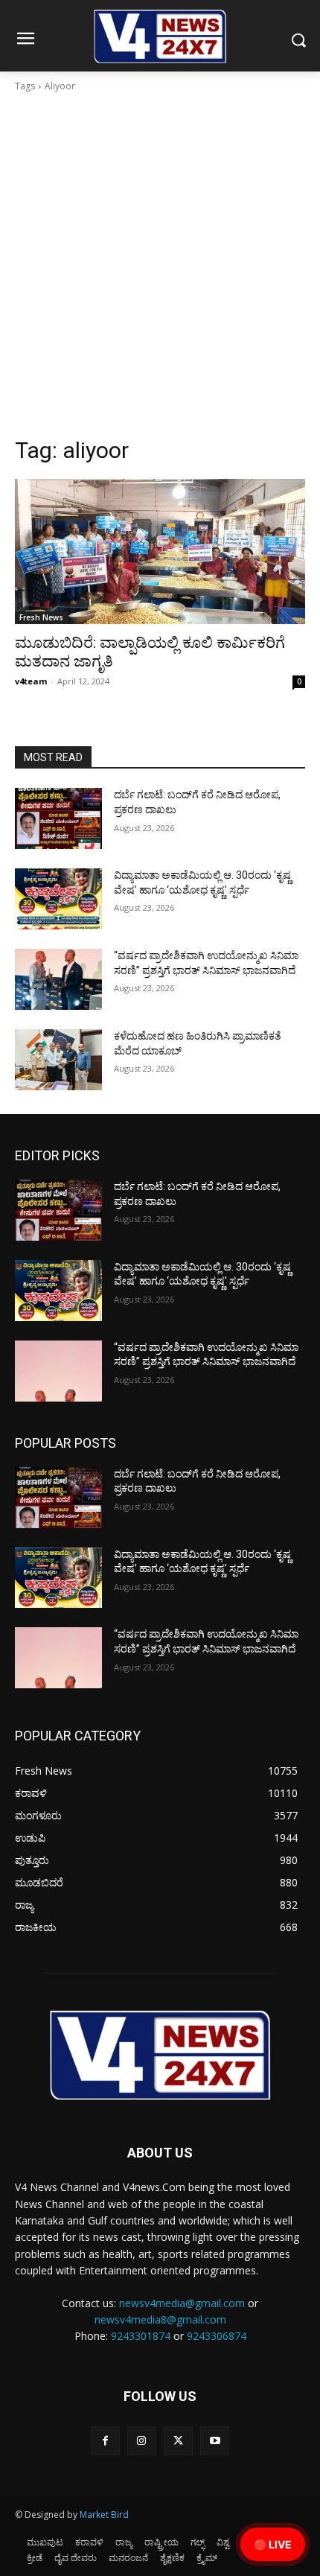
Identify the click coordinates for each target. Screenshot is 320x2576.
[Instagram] (142, 2441)
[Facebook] (105, 2441)
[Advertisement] (160, 269)
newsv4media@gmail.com (182, 2303)
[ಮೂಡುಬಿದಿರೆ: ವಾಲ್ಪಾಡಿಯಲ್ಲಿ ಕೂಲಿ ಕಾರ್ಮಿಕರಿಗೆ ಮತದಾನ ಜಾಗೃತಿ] (160, 551)
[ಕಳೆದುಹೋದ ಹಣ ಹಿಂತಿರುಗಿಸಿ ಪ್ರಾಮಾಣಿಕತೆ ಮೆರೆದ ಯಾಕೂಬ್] (58, 1060)
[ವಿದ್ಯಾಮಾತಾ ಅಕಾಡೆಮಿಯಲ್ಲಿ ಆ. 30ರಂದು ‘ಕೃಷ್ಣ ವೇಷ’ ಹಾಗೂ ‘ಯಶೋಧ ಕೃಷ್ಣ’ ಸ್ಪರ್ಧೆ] (58, 899)
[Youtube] (215, 2441)
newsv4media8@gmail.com (160, 2319)
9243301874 (141, 2336)
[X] (178, 2441)
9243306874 (217, 2336)
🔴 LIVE (273, 2544)
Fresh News (41, 617)
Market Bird (104, 2515)
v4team (31, 681)
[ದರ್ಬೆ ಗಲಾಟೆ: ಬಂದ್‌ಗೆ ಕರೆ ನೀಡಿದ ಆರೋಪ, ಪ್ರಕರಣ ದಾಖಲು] (58, 818)
